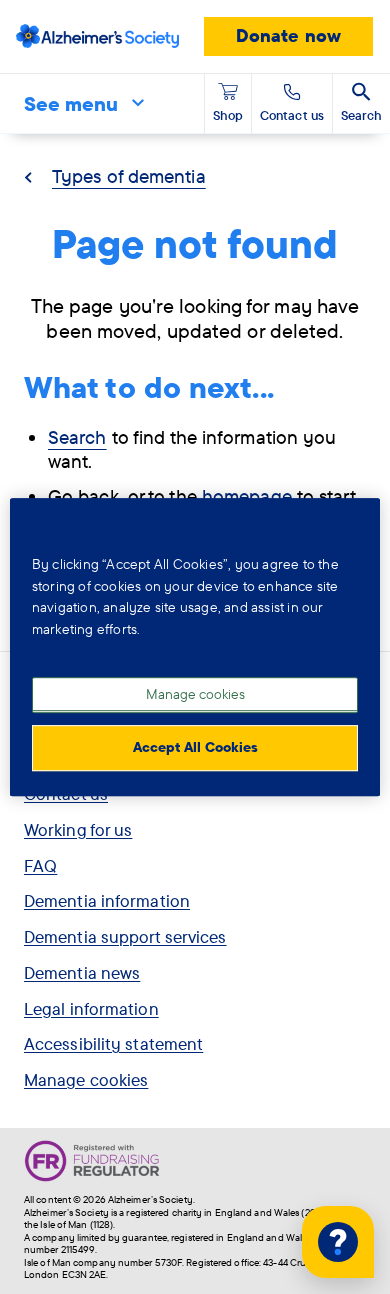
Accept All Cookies (195, 747)
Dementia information (107, 900)
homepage (247, 496)
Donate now (288, 35)
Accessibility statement (113, 1043)
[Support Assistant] (338, 1242)
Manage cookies (86, 1079)
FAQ (40, 865)
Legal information (91, 1008)
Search (77, 437)
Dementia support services (125, 936)
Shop (228, 115)
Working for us (78, 829)
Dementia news (82, 972)
